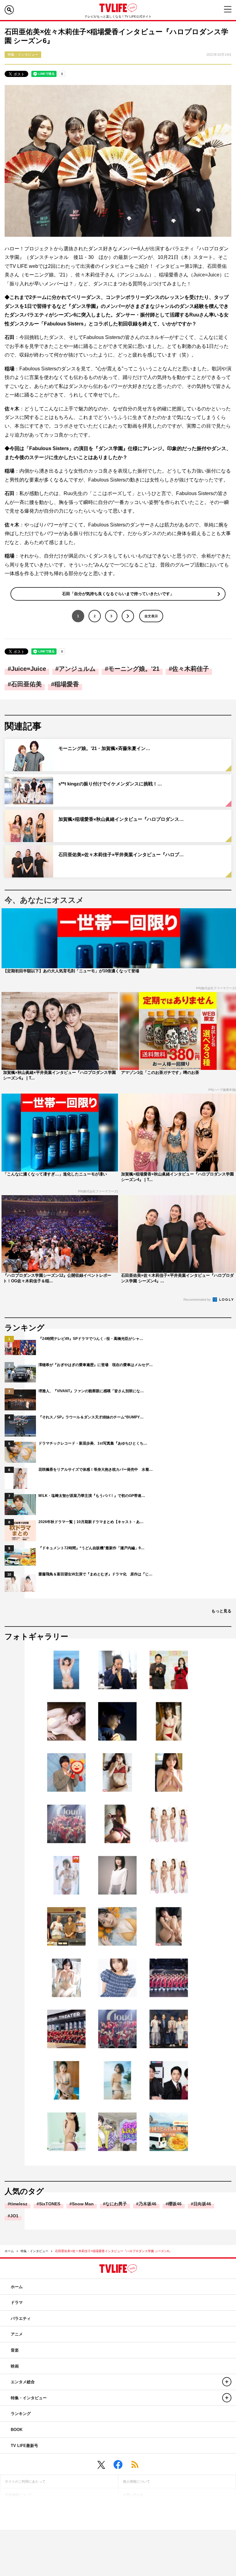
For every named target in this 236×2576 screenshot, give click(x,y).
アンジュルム (77, 669)
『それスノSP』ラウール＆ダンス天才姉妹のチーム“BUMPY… (91, 1417)
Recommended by (198, 1300)
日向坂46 (202, 2204)
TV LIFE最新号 (24, 2446)
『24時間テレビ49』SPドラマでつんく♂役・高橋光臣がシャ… (91, 1339)
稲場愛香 (67, 684)
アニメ (17, 2334)
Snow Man (83, 2204)
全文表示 (151, 616)
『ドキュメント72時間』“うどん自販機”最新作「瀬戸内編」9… (91, 1548)
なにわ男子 (116, 2204)
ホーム (9, 2251)
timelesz (19, 2204)
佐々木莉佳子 (191, 669)
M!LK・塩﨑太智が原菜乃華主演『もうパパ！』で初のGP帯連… (92, 1496)
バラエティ (21, 2318)
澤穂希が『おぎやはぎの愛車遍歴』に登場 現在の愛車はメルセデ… (96, 1365)
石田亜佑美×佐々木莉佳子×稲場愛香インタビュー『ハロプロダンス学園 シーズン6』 (114, 2251)
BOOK (17, 2430)
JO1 (14, 2216)
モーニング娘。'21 (134, 669)
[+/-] (227, 2382)
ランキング (21, 2414)
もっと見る (221, 1611)
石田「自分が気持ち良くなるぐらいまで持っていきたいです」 (118, 594)
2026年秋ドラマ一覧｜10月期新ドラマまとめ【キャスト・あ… (91, 1522)
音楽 (15, 2350)
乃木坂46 (147, 2204)
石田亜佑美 (26, 684)
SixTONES (50, 2204)
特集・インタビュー (34, 2251)
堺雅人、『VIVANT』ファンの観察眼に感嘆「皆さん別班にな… (91, 1391)
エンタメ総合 (23, 2382)
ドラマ (17, 2302)
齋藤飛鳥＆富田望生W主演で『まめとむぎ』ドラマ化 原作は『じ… (95, 1574)
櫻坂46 (175, 2204)
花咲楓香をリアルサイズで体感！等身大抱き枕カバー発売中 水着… (96, 1469)
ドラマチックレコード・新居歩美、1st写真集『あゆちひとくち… (93, 1443)
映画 (15, 2366)
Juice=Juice (29, 669)
